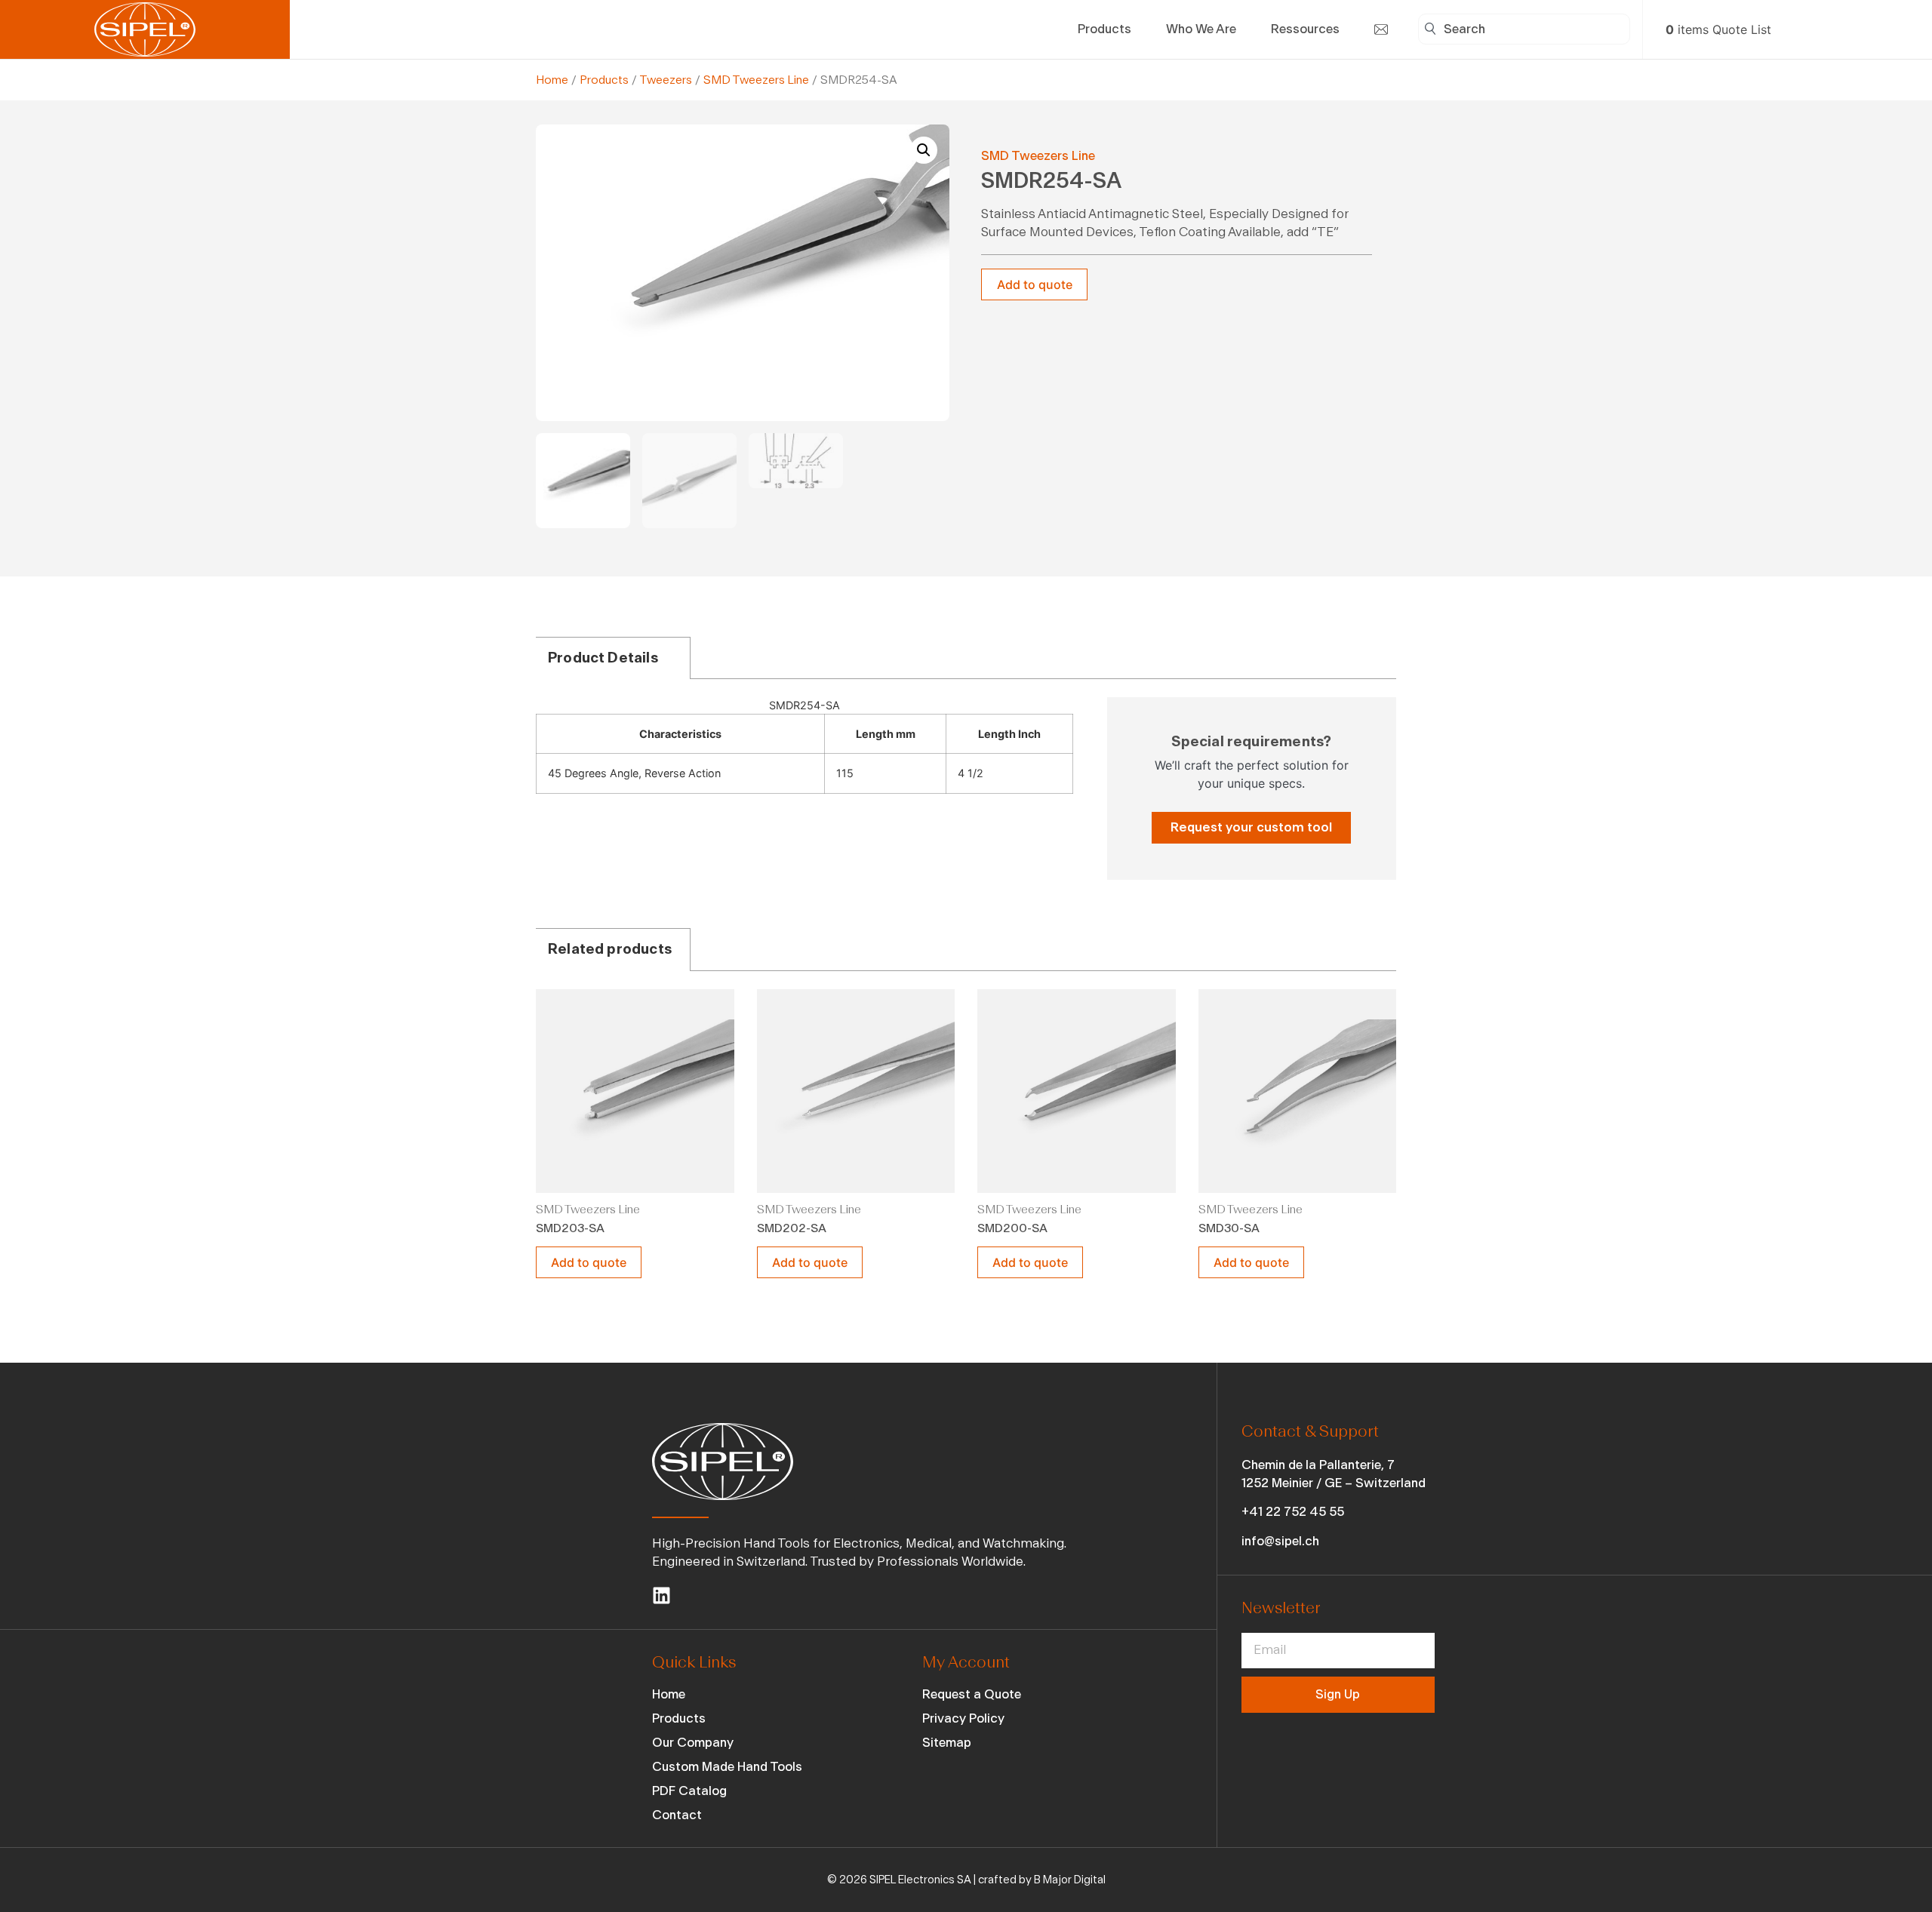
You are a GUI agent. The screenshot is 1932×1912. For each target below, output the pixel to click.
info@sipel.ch (1280, 1541)
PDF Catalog (689, 1791)
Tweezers (666, 80)
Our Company (693, 1743)
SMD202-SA (792, 1228)
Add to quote (1035, 284)
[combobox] (1524, 29)
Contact (677, 1815)
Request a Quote (972, 1694)
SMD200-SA (1012, 1228)
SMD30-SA (1229, 1228)
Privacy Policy (963, 1718)
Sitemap (947, 1743)
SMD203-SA (570, 1228)
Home (552, 80)
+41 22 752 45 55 (1293, 1512)
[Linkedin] (661, 1595)
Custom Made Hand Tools (727, 1767)
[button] (924, 150)
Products (604, 80)
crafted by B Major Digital (1042, 1880)
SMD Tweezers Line (756, 80)
